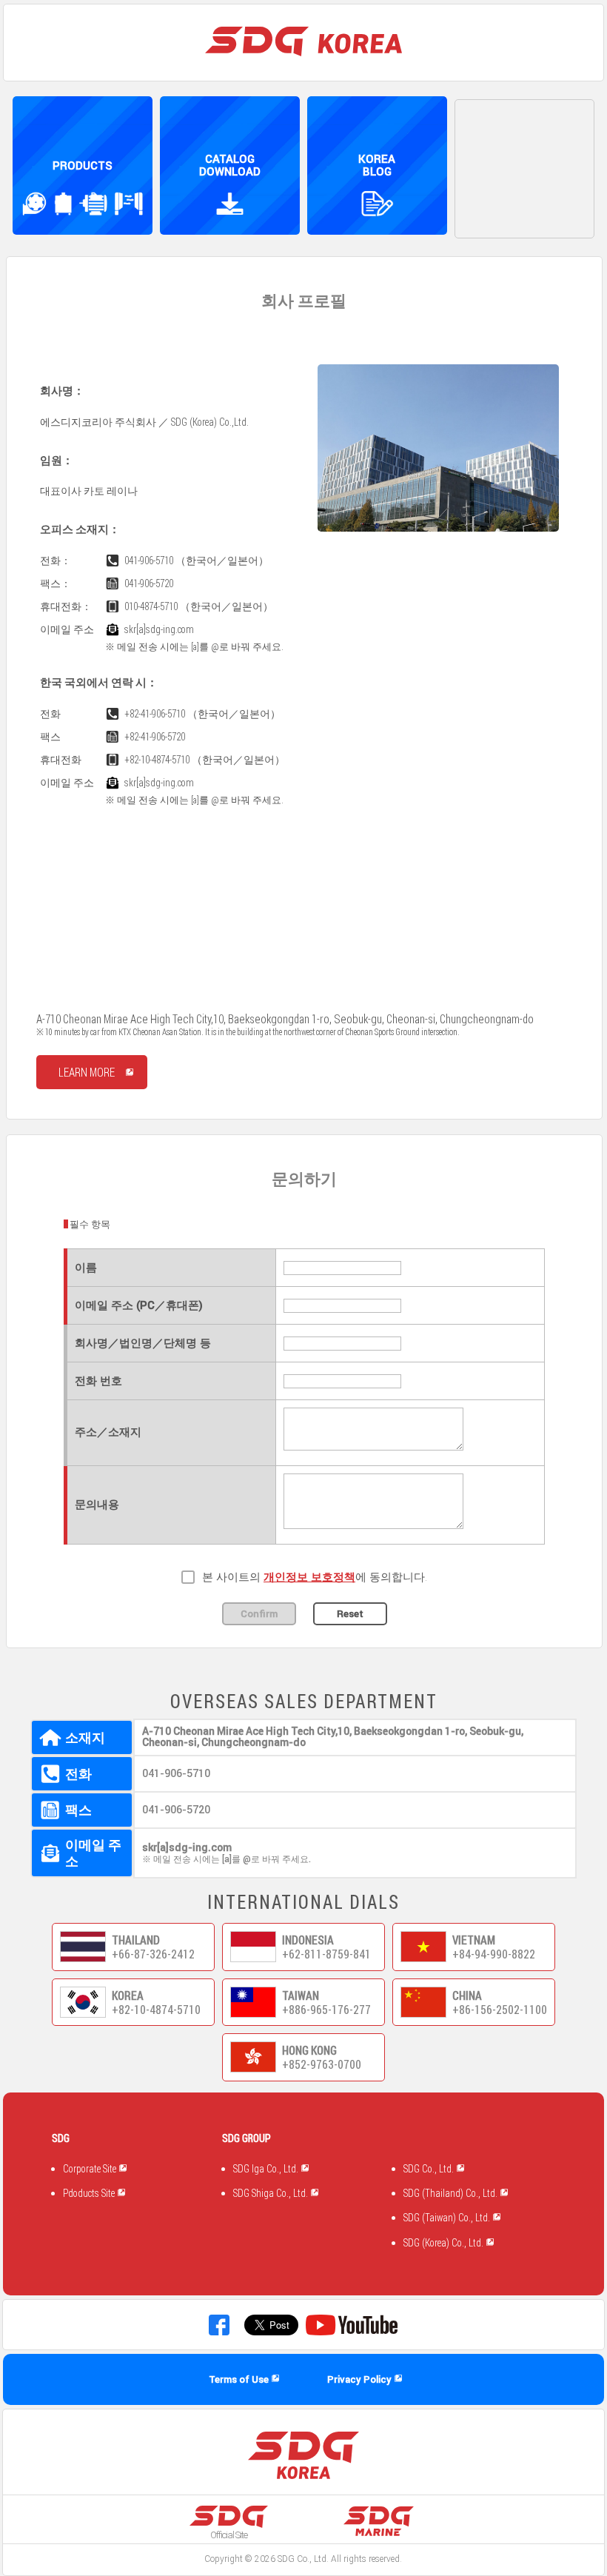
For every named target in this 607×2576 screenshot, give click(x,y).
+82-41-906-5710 (152, 714)
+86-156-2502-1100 (500, 2010)
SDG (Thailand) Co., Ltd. (452, 2193)
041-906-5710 (147, 561)
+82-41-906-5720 (152, 737)
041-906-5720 (147, 583)
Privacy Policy (360, 2379)
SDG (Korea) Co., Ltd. (445, 2243)
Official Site (229, 2535)
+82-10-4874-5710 (155, 760)
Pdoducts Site (90, 2193)
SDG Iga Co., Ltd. (267, 2169)
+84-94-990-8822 (494, 1954)
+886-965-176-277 (326, 2010)
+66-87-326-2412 (153, 1954)
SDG (286, 2559)
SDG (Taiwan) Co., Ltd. (448, 2218)
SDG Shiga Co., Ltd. (272, 2193)
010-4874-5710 (149, 606)
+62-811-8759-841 (326, 1954)
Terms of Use (240, 2379)
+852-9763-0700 (322, 2064)
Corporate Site (91, 2169)
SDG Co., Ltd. (430, 2169)
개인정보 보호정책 (309, 1577)
